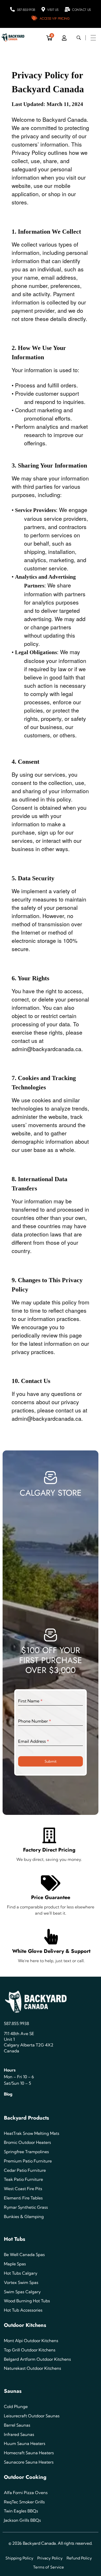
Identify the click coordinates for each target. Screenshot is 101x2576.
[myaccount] (64, 38)
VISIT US (53, 10)
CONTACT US (81, 10)
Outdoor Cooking (25, 2477)
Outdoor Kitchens (25, 2325)
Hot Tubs (15, 2239)
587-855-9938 (26, 10)
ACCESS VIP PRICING (55, 18)
